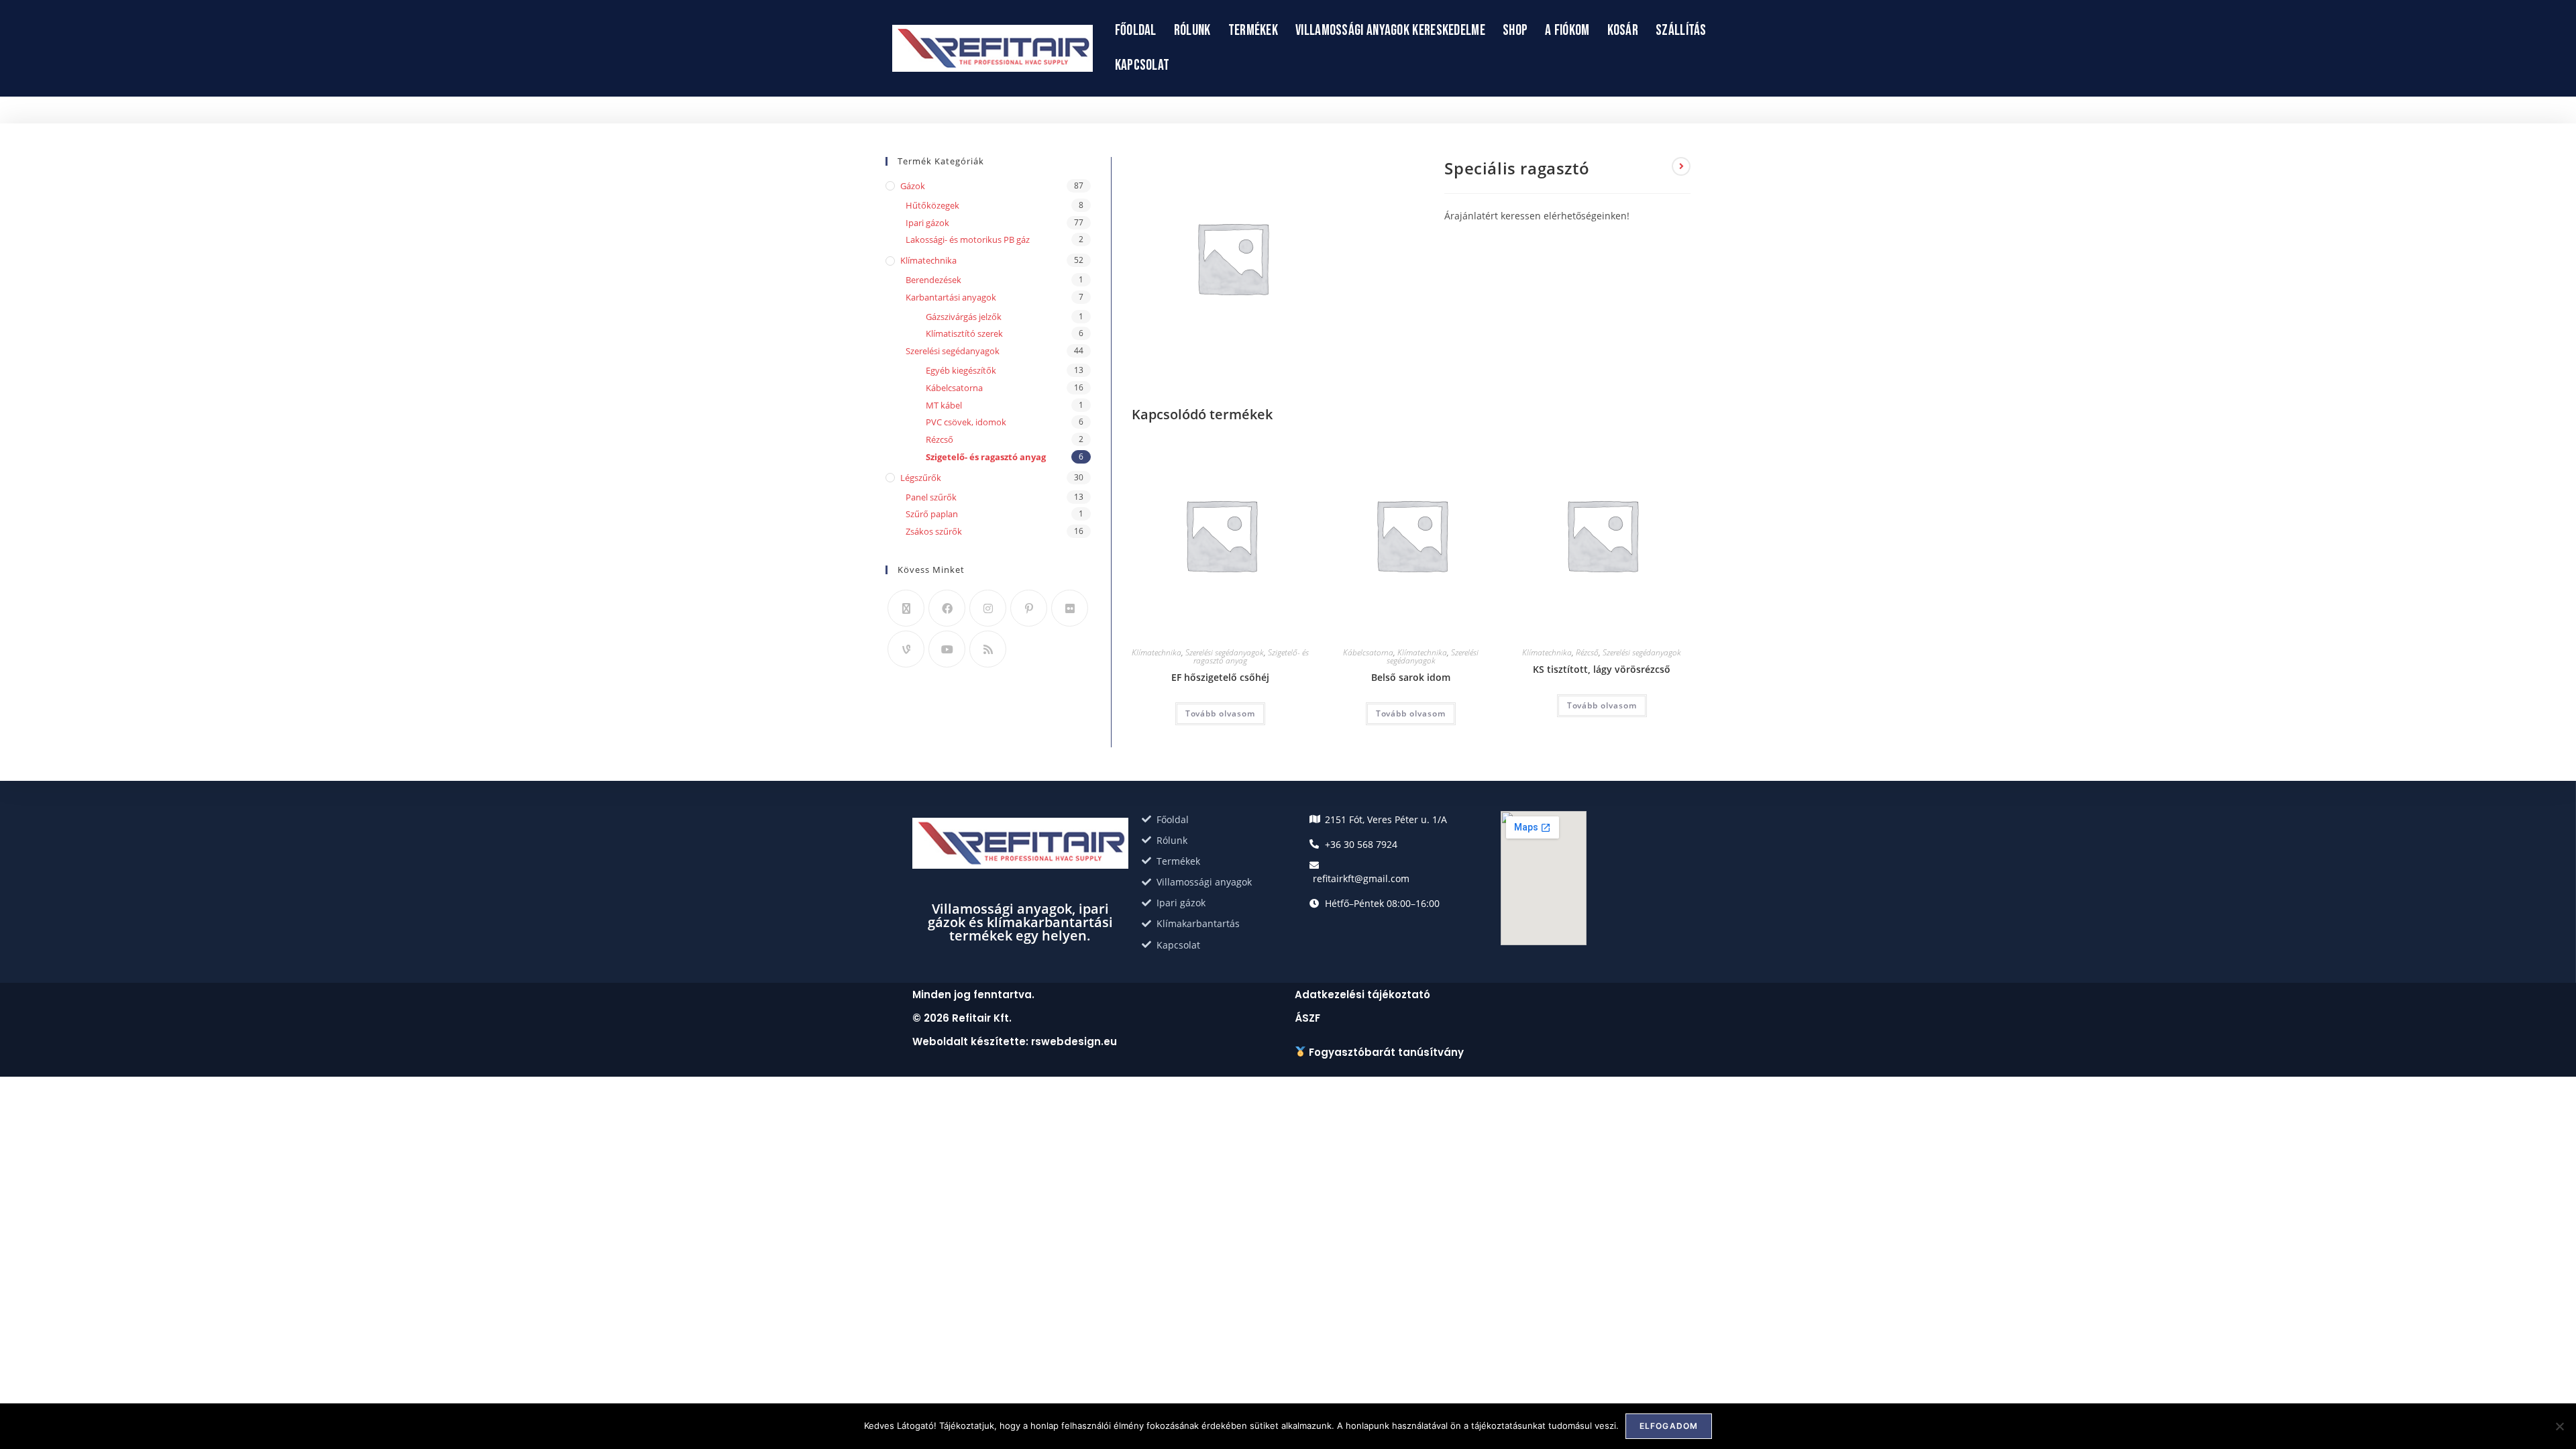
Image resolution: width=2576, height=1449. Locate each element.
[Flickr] (1070, 608)
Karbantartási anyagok (951, 297)
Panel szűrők (931, 497)
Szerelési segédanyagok (1225, 652)
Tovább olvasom (1220, 713)
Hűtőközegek (932, 205)
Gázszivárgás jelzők (964, 317)
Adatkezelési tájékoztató (1362, 995)
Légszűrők (921, 478)
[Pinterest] (1029, 608)
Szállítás (1681, 31)
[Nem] (2559, 1426)
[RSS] (988, 649)
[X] (906, 608)
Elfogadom (1669, 1426)
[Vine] (906, 649)
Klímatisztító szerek (964, 333)
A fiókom (1567, 31)
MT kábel (944, 405)
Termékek (1253, 31)
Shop (1515, 31)
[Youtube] (947, 649)
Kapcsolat (1142, 65)
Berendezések (933, 280)
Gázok (913, 186)
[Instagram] (988, 608)
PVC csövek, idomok (966, 422)
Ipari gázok (927, 223)
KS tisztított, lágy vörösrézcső (1602, 669)
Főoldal (1136, 31)
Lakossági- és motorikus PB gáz (968, 239)
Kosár (1623, 31)
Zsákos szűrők (934, 531)
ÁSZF (1307, 1018)
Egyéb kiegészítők (961, 370)
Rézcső (1587, 652)
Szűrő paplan (932, 514)
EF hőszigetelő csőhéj (1220, 677)
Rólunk (1192, 31)
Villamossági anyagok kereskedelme (1390, 31)
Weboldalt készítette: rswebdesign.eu (1015, 1041)
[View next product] (1681, 166)
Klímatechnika (1157, 652)
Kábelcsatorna (1368, 652)
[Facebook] (947, 608)
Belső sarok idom (1411, 677)
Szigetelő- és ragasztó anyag (986, 457)
